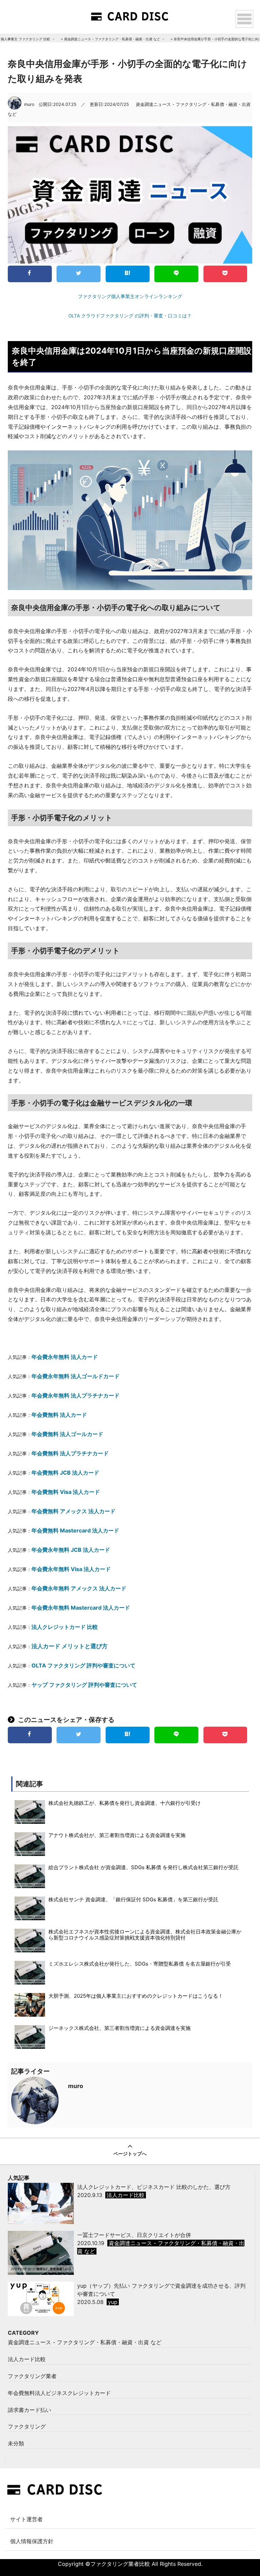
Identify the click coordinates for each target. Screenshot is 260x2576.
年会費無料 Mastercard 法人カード (75, 1530)
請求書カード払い (29, 2410)
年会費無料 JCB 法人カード (65, 1473)
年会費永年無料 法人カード (65, 1357)
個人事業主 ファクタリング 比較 (25, 39)
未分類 (16, 2443)
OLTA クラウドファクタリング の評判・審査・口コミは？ (130, 316)
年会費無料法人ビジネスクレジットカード (59, 2393)
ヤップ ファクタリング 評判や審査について (84, 1685)
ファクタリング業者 (32, 2376)
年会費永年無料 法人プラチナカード (75, 1395)
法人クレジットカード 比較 (65, 1627)
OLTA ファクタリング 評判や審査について (83, 1665)
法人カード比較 (27, 2359)
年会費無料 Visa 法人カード (66, 1492)
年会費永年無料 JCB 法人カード (71, 1550)
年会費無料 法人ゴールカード (67, 1434)
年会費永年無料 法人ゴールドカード (75, 1376)
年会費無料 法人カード (59, 1415)
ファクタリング (27, 2426)
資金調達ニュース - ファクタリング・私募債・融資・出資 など (112, 39)
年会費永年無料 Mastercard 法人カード (81, 1608)
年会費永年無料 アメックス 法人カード (79, 1588)
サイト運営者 (26, 2519)
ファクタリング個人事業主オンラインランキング (130, 296)
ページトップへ (130, 2154)
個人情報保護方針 (32, 2541)
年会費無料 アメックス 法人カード (73, 1511)
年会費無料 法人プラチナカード (70, 1453)
